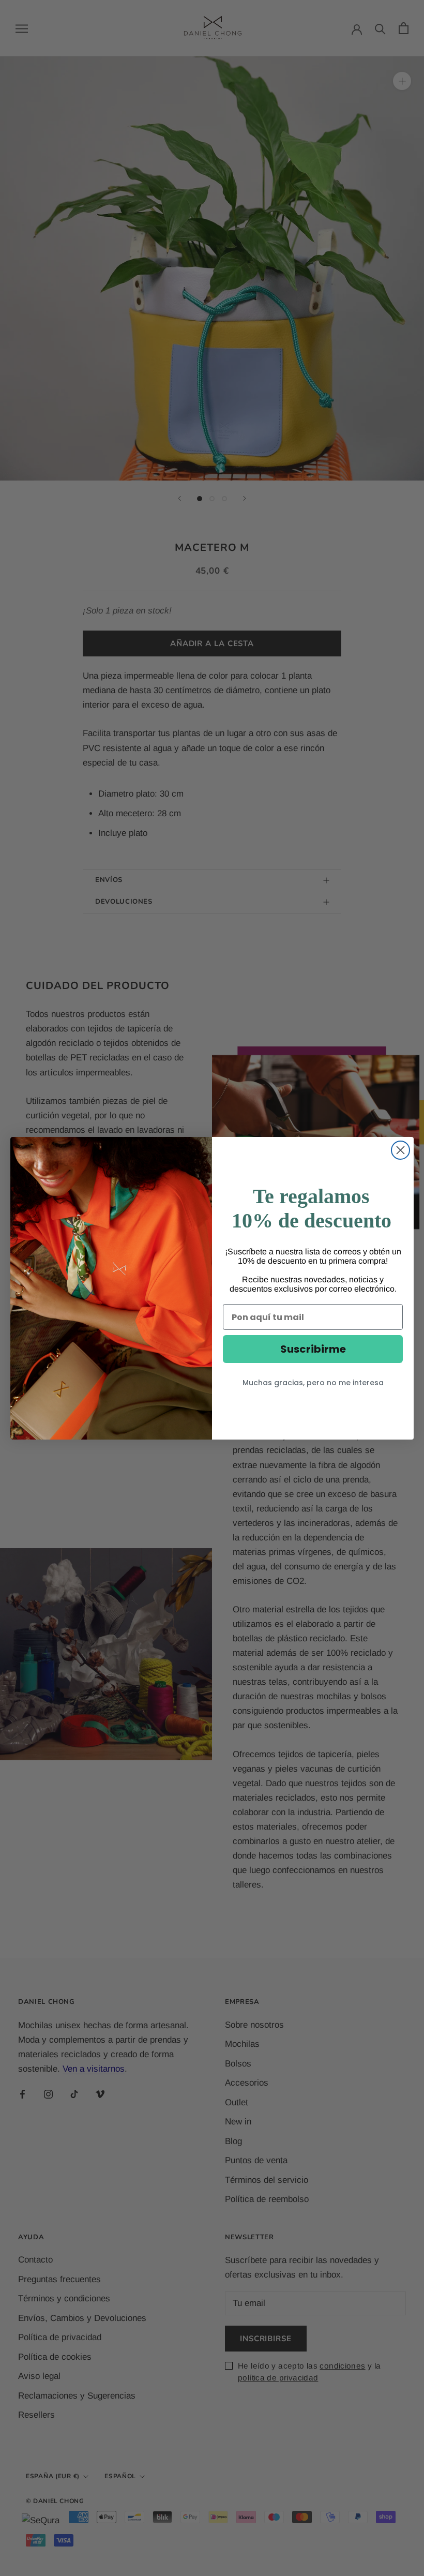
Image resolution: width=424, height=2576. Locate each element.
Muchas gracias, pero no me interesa (313, 1383)
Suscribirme (313, 1349)
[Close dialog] (400, 1150)
